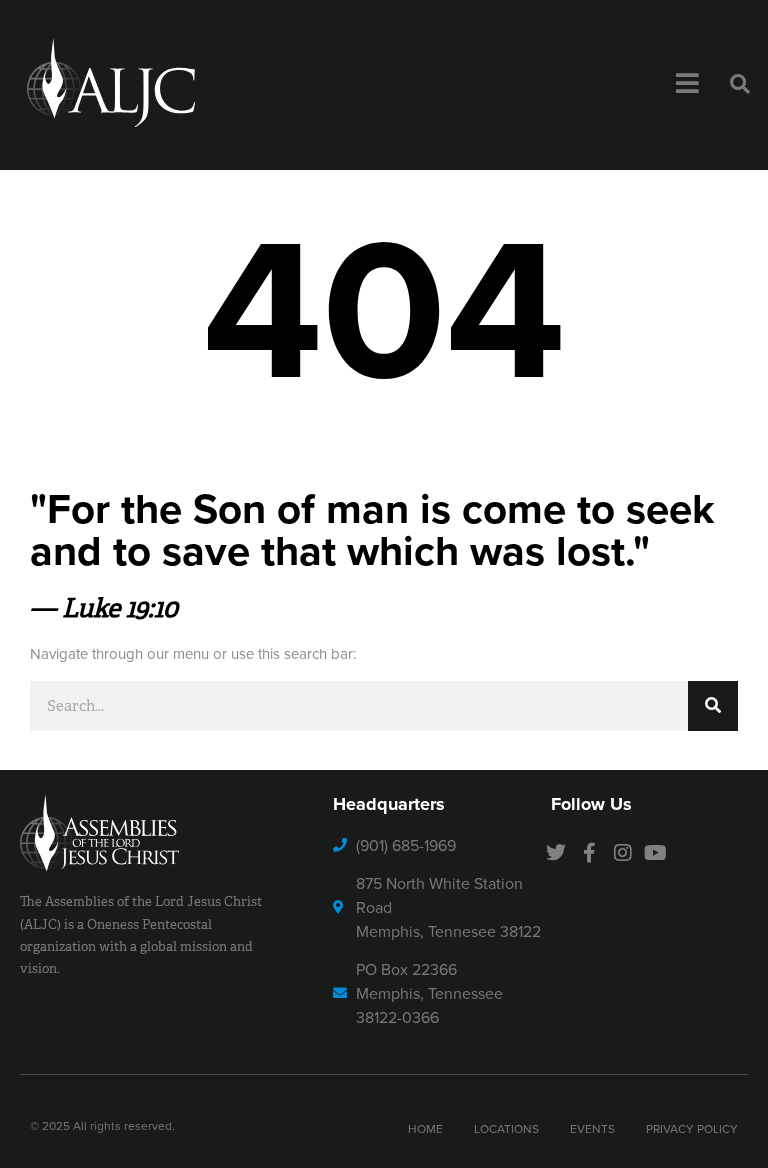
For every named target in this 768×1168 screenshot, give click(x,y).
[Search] (713, 706)
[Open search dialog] (740, 85)
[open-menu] (687, 84)
